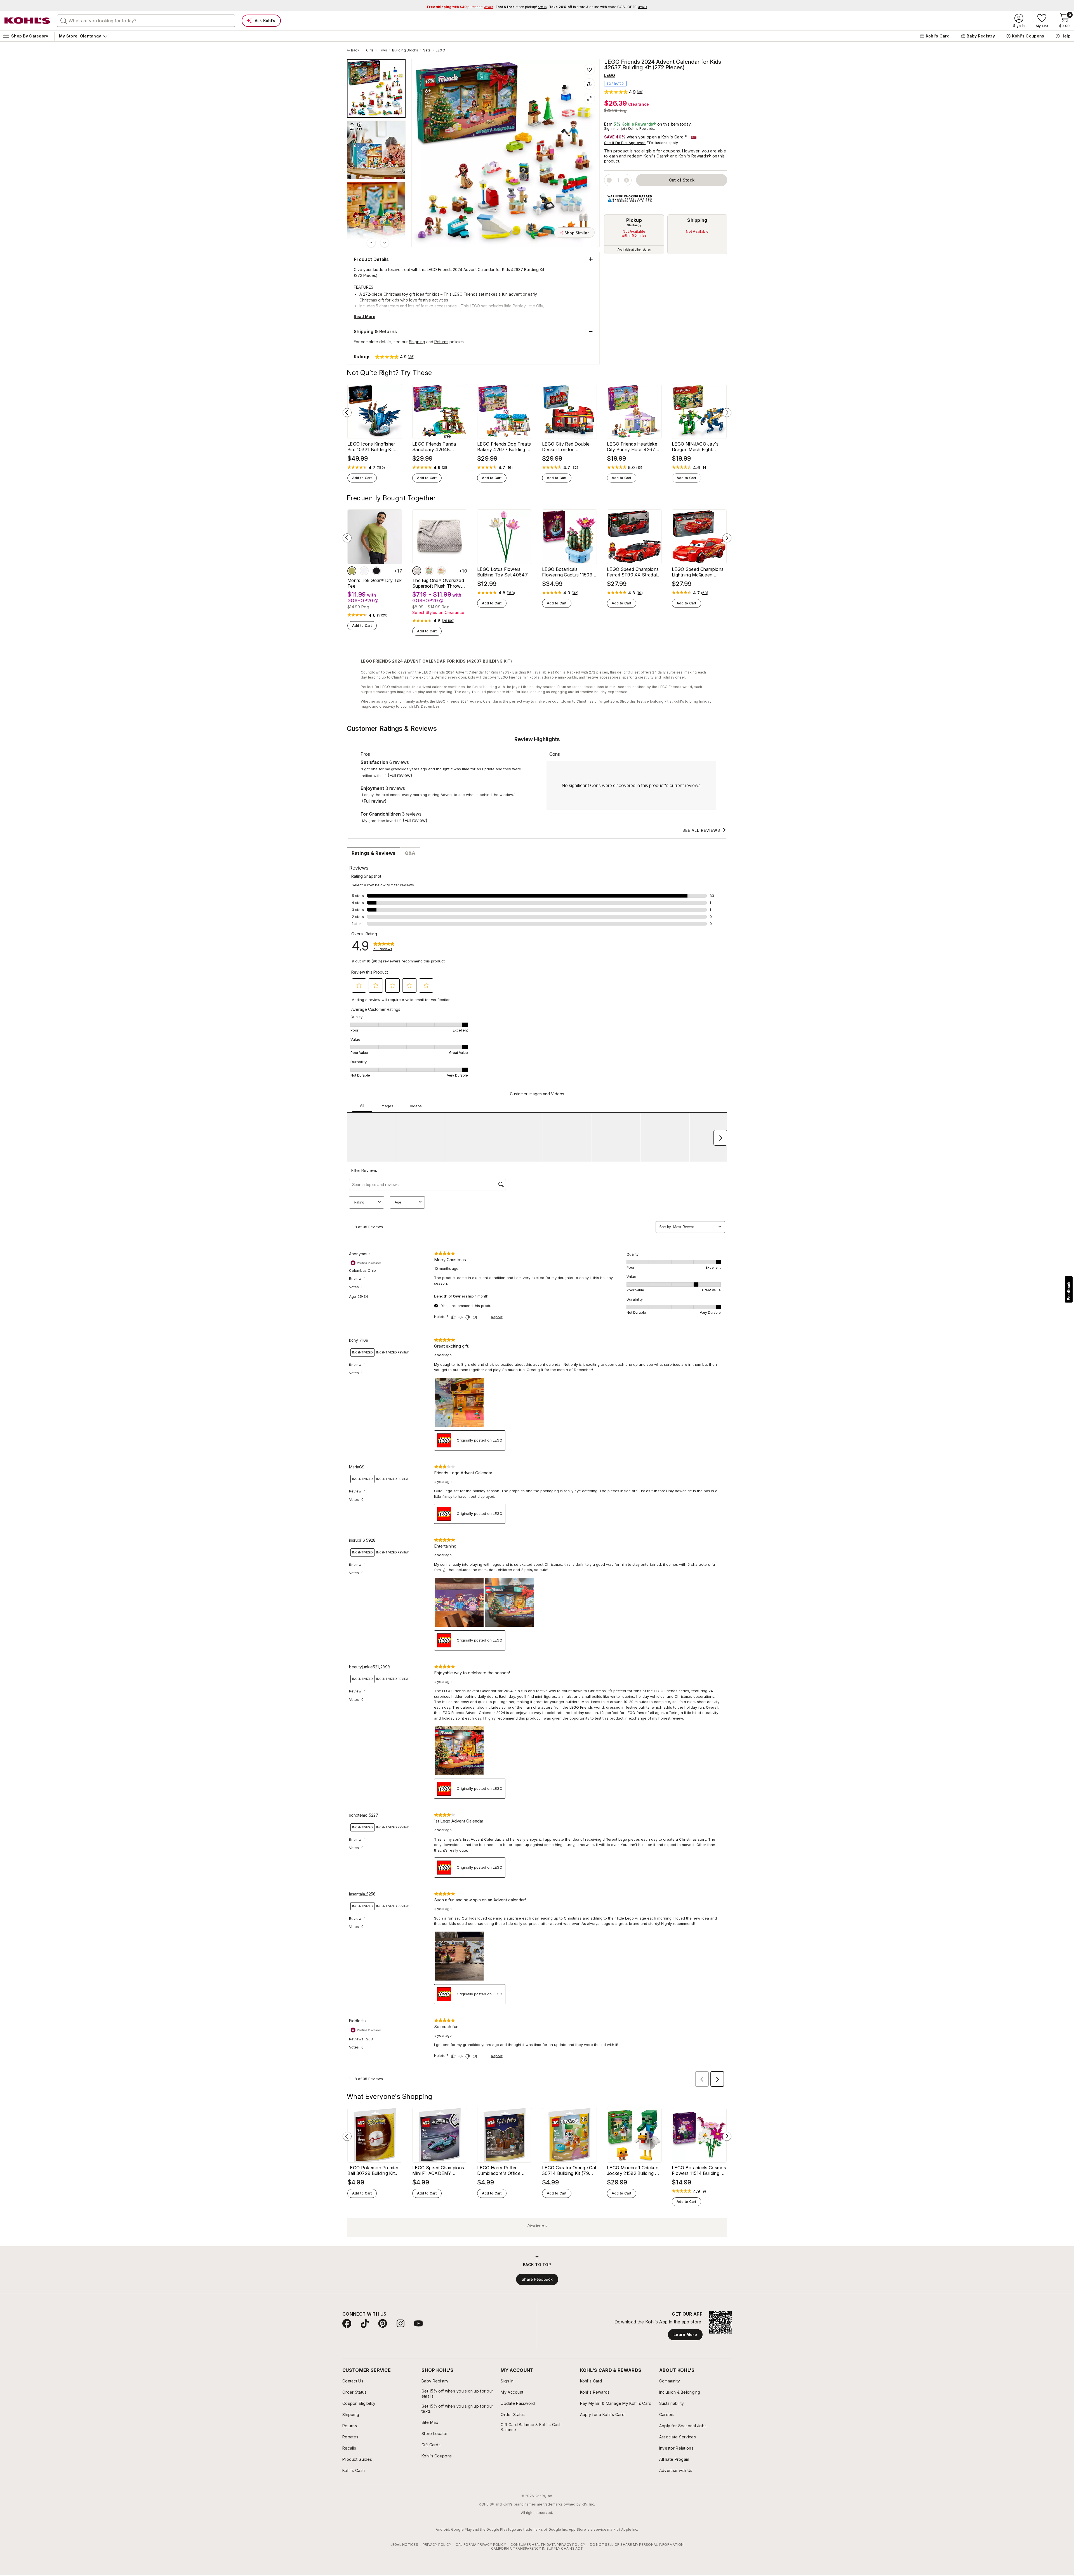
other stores (643, 249)
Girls (370, 50)
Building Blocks (405, 50)
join (624, 129)
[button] (624, 92)
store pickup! (521, 7)
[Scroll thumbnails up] (371, 243)
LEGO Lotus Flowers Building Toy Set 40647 (502, 572)
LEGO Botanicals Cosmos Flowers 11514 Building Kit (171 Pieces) (699, 2170)
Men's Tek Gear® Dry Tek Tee (375, 583)
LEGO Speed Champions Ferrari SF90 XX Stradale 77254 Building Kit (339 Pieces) (633, 572)
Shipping (697, 220)
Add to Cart (362, 478)
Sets (427, 50)
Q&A (410, 853)
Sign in (610, 129)
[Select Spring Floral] (429, 571)
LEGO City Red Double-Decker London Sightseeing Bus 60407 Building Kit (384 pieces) (568, 447)
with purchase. (460, 7)
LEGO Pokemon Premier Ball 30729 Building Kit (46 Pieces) (373, 2170)
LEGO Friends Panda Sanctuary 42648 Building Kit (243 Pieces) (438, 447)
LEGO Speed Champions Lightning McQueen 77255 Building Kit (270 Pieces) (698, 572)
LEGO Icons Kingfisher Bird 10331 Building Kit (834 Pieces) (371, 447)
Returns (441, 342)
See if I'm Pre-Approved (625, 143)
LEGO (441, 50)
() (381, 468)
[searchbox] (146, 21)
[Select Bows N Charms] (441, 571)
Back (357, 50)
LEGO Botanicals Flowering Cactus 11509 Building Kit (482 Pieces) (568, 572)
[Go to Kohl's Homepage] (27, 21)
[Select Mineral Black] (376, 571)
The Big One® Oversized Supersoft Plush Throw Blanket (438, 583)
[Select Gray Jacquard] (417, 571)
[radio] (634, 234)
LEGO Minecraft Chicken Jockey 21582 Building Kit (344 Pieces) (634, 2170)
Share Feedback (537, 2279)
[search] (64, 20)
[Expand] (589, 98)
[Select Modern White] (364, 571)
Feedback (1069, 1291)
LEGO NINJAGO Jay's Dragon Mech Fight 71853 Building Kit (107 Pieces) (696, 447)
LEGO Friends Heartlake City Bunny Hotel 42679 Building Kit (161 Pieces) (633, 447)
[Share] (589, 84)
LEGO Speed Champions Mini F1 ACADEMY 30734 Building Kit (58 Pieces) (438, 2170)
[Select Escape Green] (352, 571)
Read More (365, 316)
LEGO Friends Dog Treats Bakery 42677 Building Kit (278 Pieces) (505, 447)
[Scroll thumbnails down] (385, 243)
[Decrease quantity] (609, 180)
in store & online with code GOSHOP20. (598, 7)
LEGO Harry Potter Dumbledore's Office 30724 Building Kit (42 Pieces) (501, 2170)
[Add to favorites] (589, 69)
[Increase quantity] (626, 180)
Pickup (634, 220)
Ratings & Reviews (374, 853)
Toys (383, 50)
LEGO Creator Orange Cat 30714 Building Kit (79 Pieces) (569, 2170)
